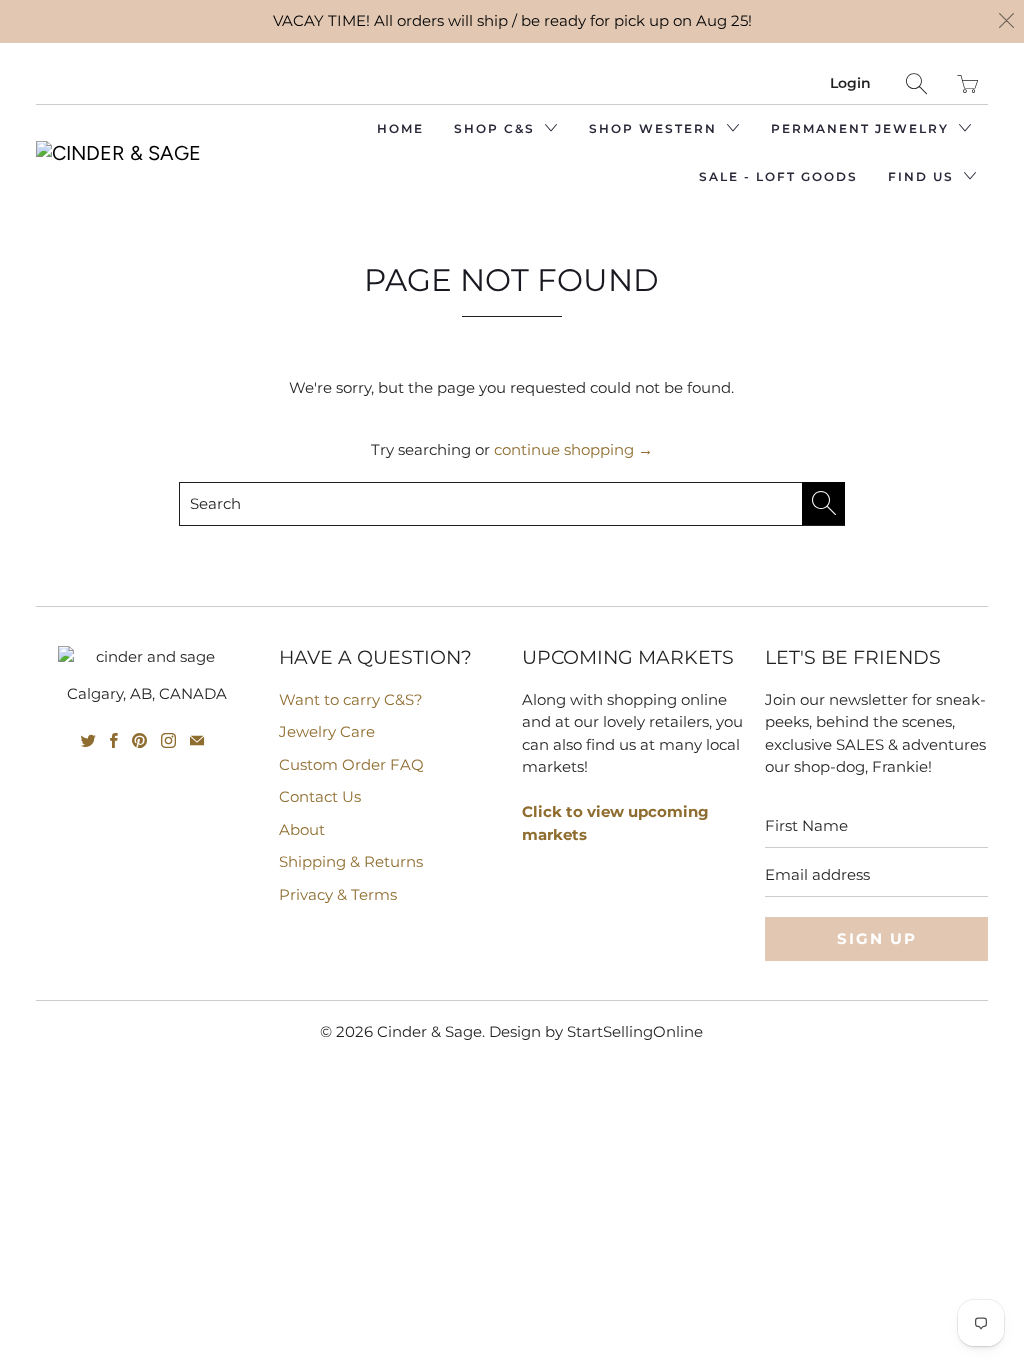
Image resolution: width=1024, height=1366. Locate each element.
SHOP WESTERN (655, 128)
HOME (400, 128)
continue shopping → (573, 449)
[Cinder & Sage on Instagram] (168, 740)
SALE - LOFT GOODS (778, 176)
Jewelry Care (327, 731)
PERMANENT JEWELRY (862, 128)
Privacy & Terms (338, 894)
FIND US (923, 176)
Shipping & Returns (351, 861)
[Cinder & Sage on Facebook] (114, 740)
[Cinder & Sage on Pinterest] (139, 740)
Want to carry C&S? (351, 699)
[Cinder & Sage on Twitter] (88, 740)
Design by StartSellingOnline (596, 1031)
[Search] (916, 83)
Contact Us (320, 796)
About (302, 829)
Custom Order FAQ (351, 764)
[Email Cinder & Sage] (197, 740)
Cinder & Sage (429, 1031)
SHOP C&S (497, 128)
